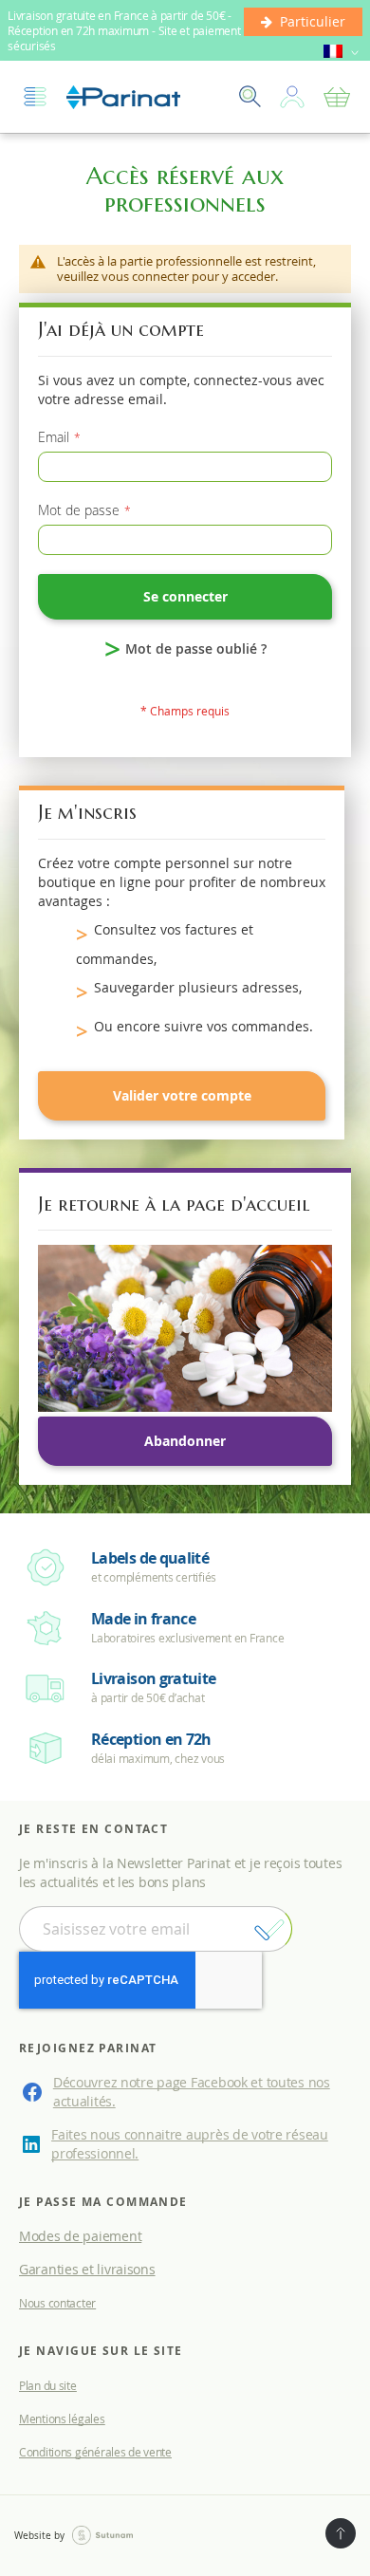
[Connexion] (292, 97)
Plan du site (48, 2385)
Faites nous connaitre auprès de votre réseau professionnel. (190, 2144)
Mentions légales (62, 2418)
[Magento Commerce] (123, 97)
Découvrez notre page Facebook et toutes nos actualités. (192, 2092)
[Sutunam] (102, 2536)
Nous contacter (57, 2303)
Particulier (313, 21)
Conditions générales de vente (95, 2452)
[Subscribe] (269, 1930)
